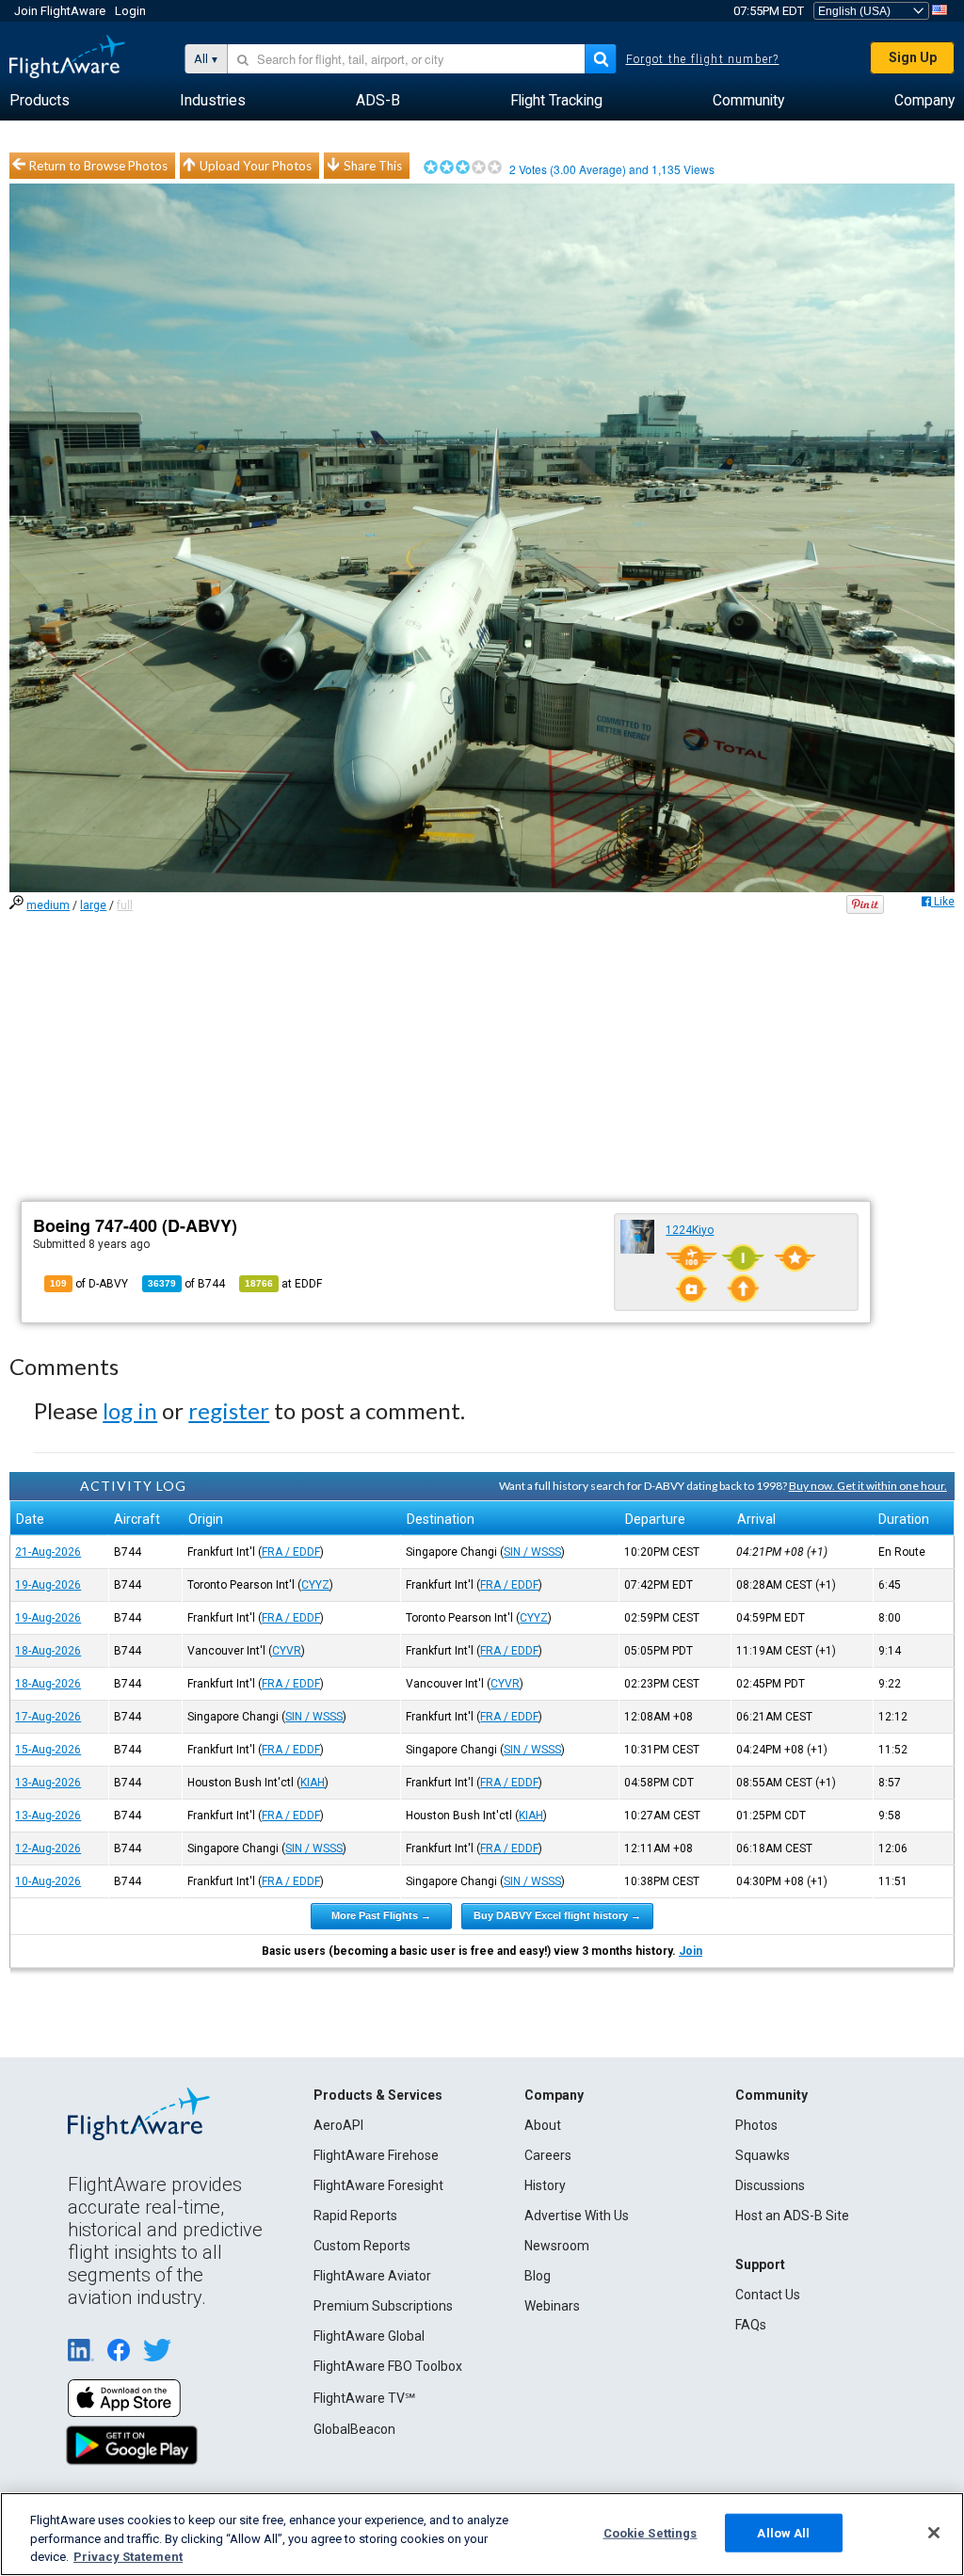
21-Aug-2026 (48, 1552)
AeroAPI (338, 2125)
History (545, 2185)
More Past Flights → (381, 1915)
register (229, 1410)
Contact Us (768, 2295)
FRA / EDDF (291, 1552)
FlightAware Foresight (378, 2185)
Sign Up (913, 57)
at (283, 1284)
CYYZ (315, 1585)
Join (691, 1951)
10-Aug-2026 (48, 1881)
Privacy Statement (128, 2557)
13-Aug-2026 (48, 1783)
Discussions (770, 2185)
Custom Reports (362, 2246)
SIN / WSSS (532, 1552)
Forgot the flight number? (703, 59)
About (543, 2125)
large (93, 905)
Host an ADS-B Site (792, 2216)
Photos (756, 2125)
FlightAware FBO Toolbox (388, 2366)
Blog (538, 2276)
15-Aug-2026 (48, 1750)
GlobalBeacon (354, 2429)
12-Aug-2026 (48, 1848)
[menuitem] (40, 101)
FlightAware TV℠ (364, 2398)
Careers (548, 2155)
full (125, 905)
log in (130, 1410)
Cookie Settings (651, 2532)
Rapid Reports (355, 2216)
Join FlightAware (60, 11)
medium (48, 905)
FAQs (751, 2325)
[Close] (934, 2533)
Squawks (763, 2155)
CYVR (287, 1651)
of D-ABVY (89, 1284)
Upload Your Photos (256, 166)
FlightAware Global (369, 2336)
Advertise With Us (577, 2216)
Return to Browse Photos (98, 166)
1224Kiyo (690, 1230)
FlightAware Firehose (376, 2155)
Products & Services (378, 2095)
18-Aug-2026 (48, 1651)
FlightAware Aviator (372, 2276)
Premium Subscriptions (383, 2306)
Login (130, 11)
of (186, 1284)
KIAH (313, 1783)
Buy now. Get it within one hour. (868, 1486)
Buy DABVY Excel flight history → (557, 1915)
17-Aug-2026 (48, 1717)
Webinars (552, 2306)
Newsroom (557, 2246)
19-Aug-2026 (48, 1585)
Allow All (783, 2532)
